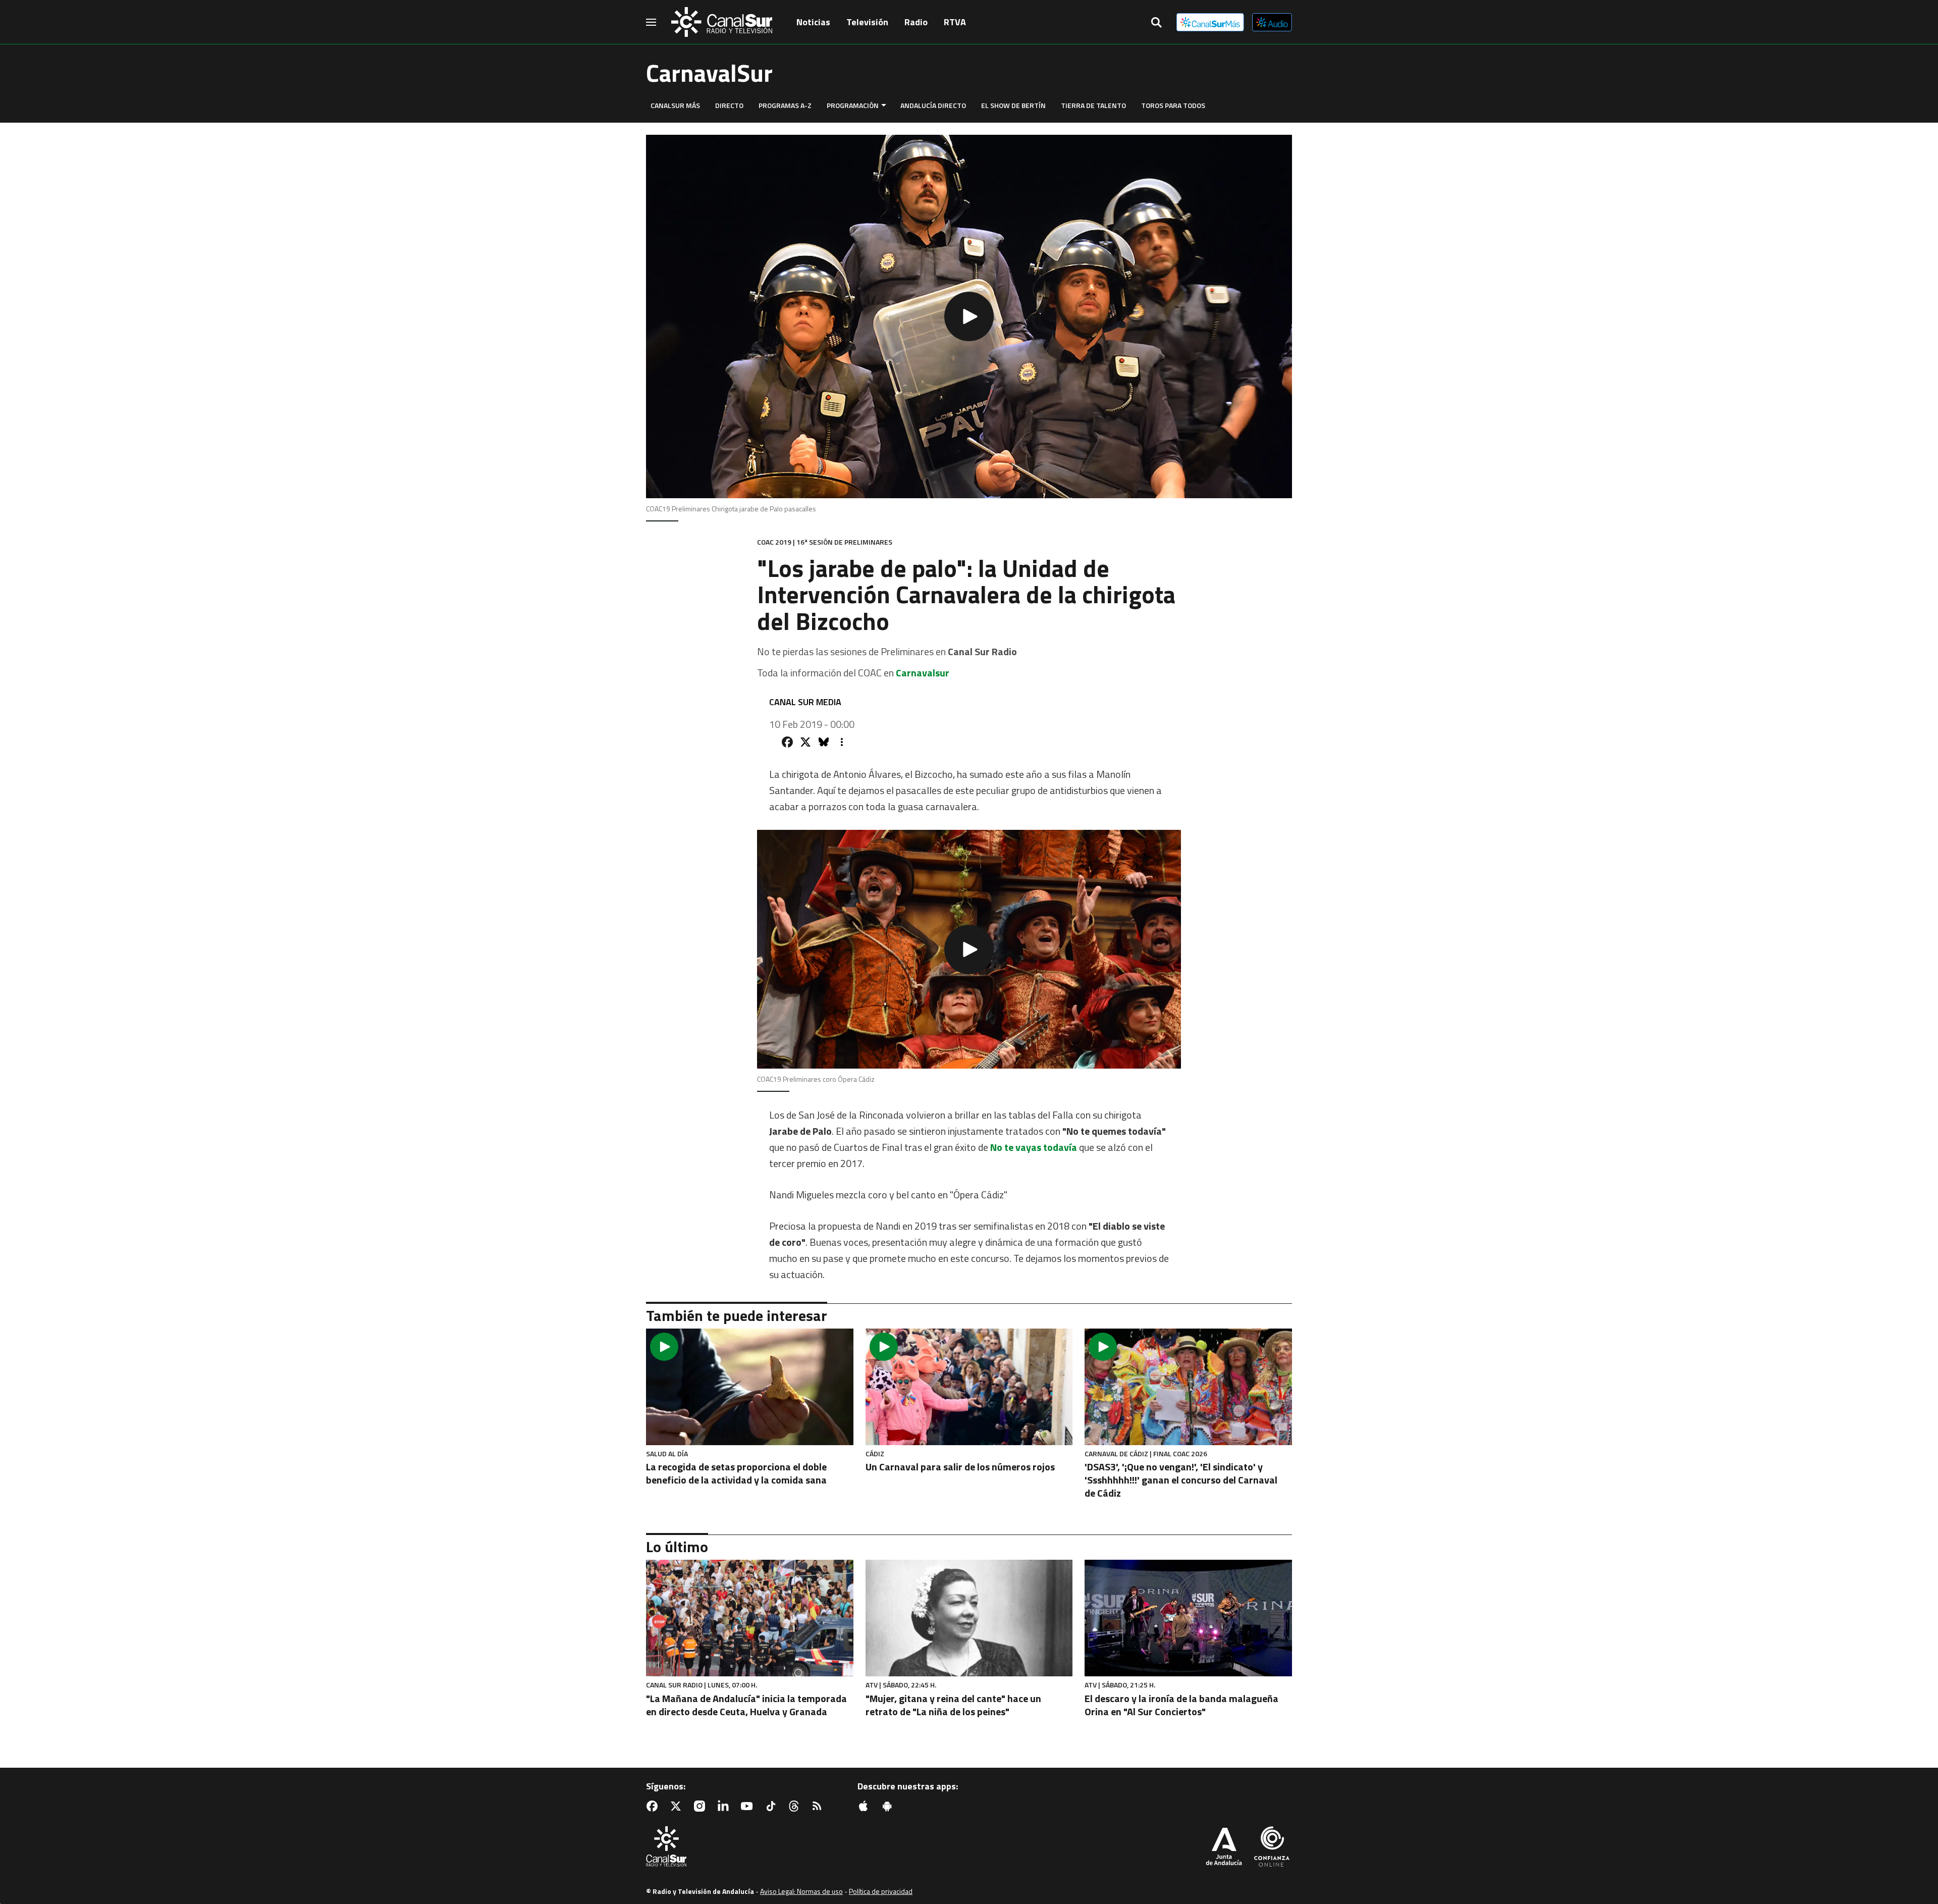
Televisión (867, 22)
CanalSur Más (675, 105)
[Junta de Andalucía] (1224, 1847)
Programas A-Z (785, 105)
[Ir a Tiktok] (773, 1806)
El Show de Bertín (1013, 105)
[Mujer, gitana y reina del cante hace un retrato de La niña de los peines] (969, 1618)
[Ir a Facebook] (654, 1806)
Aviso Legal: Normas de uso (801, 1891)
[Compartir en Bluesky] (824, 742)
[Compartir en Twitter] (805, 742)
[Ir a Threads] (796, 1806)
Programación (853, 105)
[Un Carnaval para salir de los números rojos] (969, 1387)
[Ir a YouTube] (749, 1806)
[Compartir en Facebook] (787, 742)
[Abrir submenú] (884, 105)
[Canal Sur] (722, 22)
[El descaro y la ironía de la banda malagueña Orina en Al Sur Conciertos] (1188, 1618)
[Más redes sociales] (842, 742)
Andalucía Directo (933, 105)
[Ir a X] (678, 1806)
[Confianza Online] (1272, 1847)
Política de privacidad (881, 1891)
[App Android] (889, 1806)
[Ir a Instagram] (702, 1806)
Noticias (813, 22)
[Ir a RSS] (819, 1806)
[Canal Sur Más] (1210, 22)
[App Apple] (866, 1806)
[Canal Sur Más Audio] (1272, 22)
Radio (916, 22)
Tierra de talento (1093, 105)
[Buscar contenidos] (1156, 23)
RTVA (955, 22)
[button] (969, 316)
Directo (729, 105)
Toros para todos (1173, 105)
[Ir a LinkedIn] (725, 1806)
